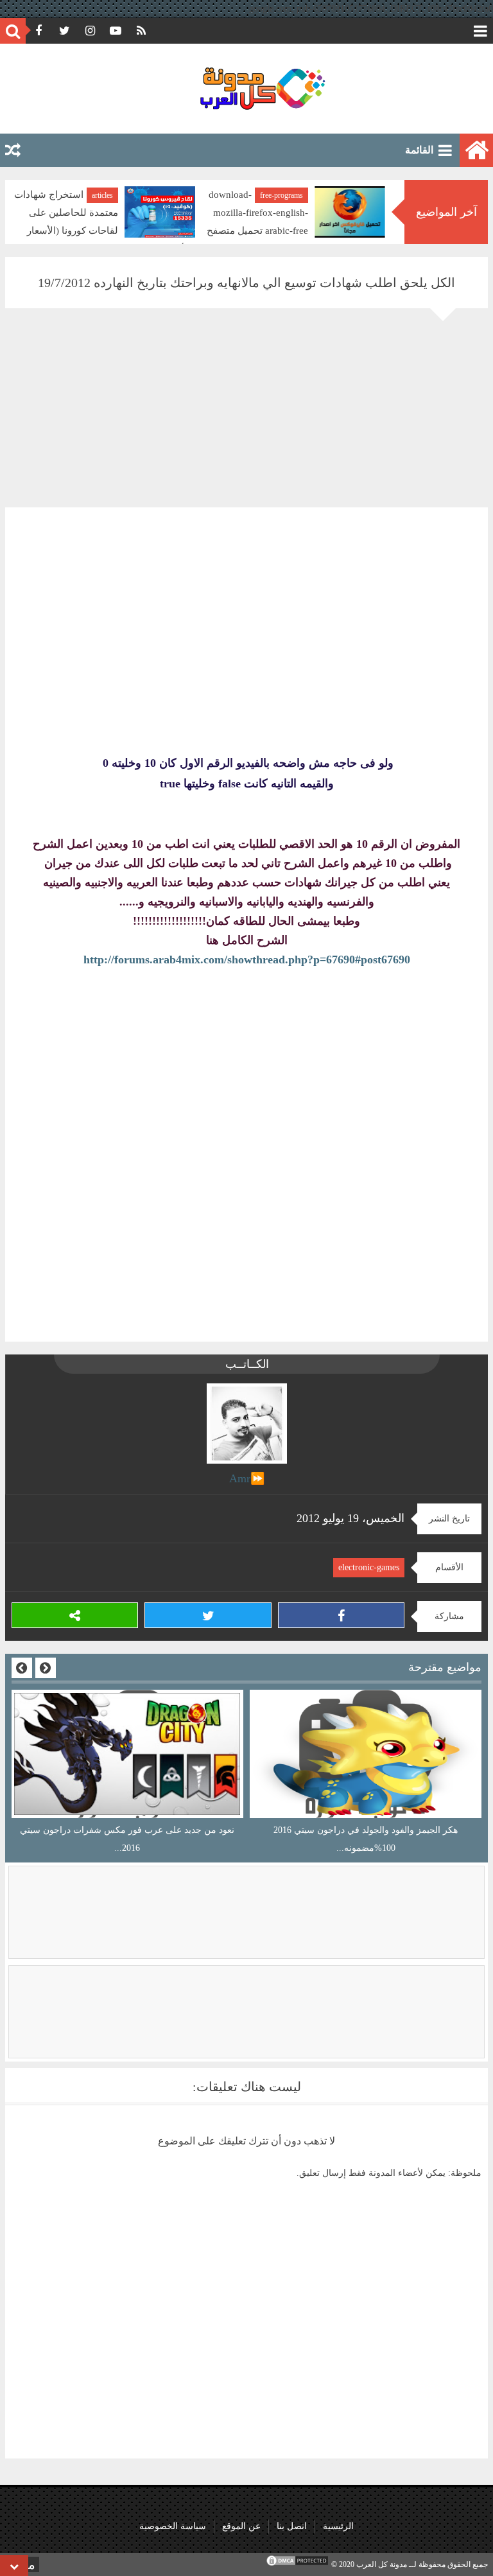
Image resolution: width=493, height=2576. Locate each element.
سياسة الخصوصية (173, 2526)
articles (102, 195)
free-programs (281, 195)
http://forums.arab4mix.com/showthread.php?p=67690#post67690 (247, 959)
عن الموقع (241, 2526)
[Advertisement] (246, 417)
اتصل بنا (292, 2526)
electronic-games (369, 1567)
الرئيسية (338, 2526)
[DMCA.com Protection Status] (297, 2564)
